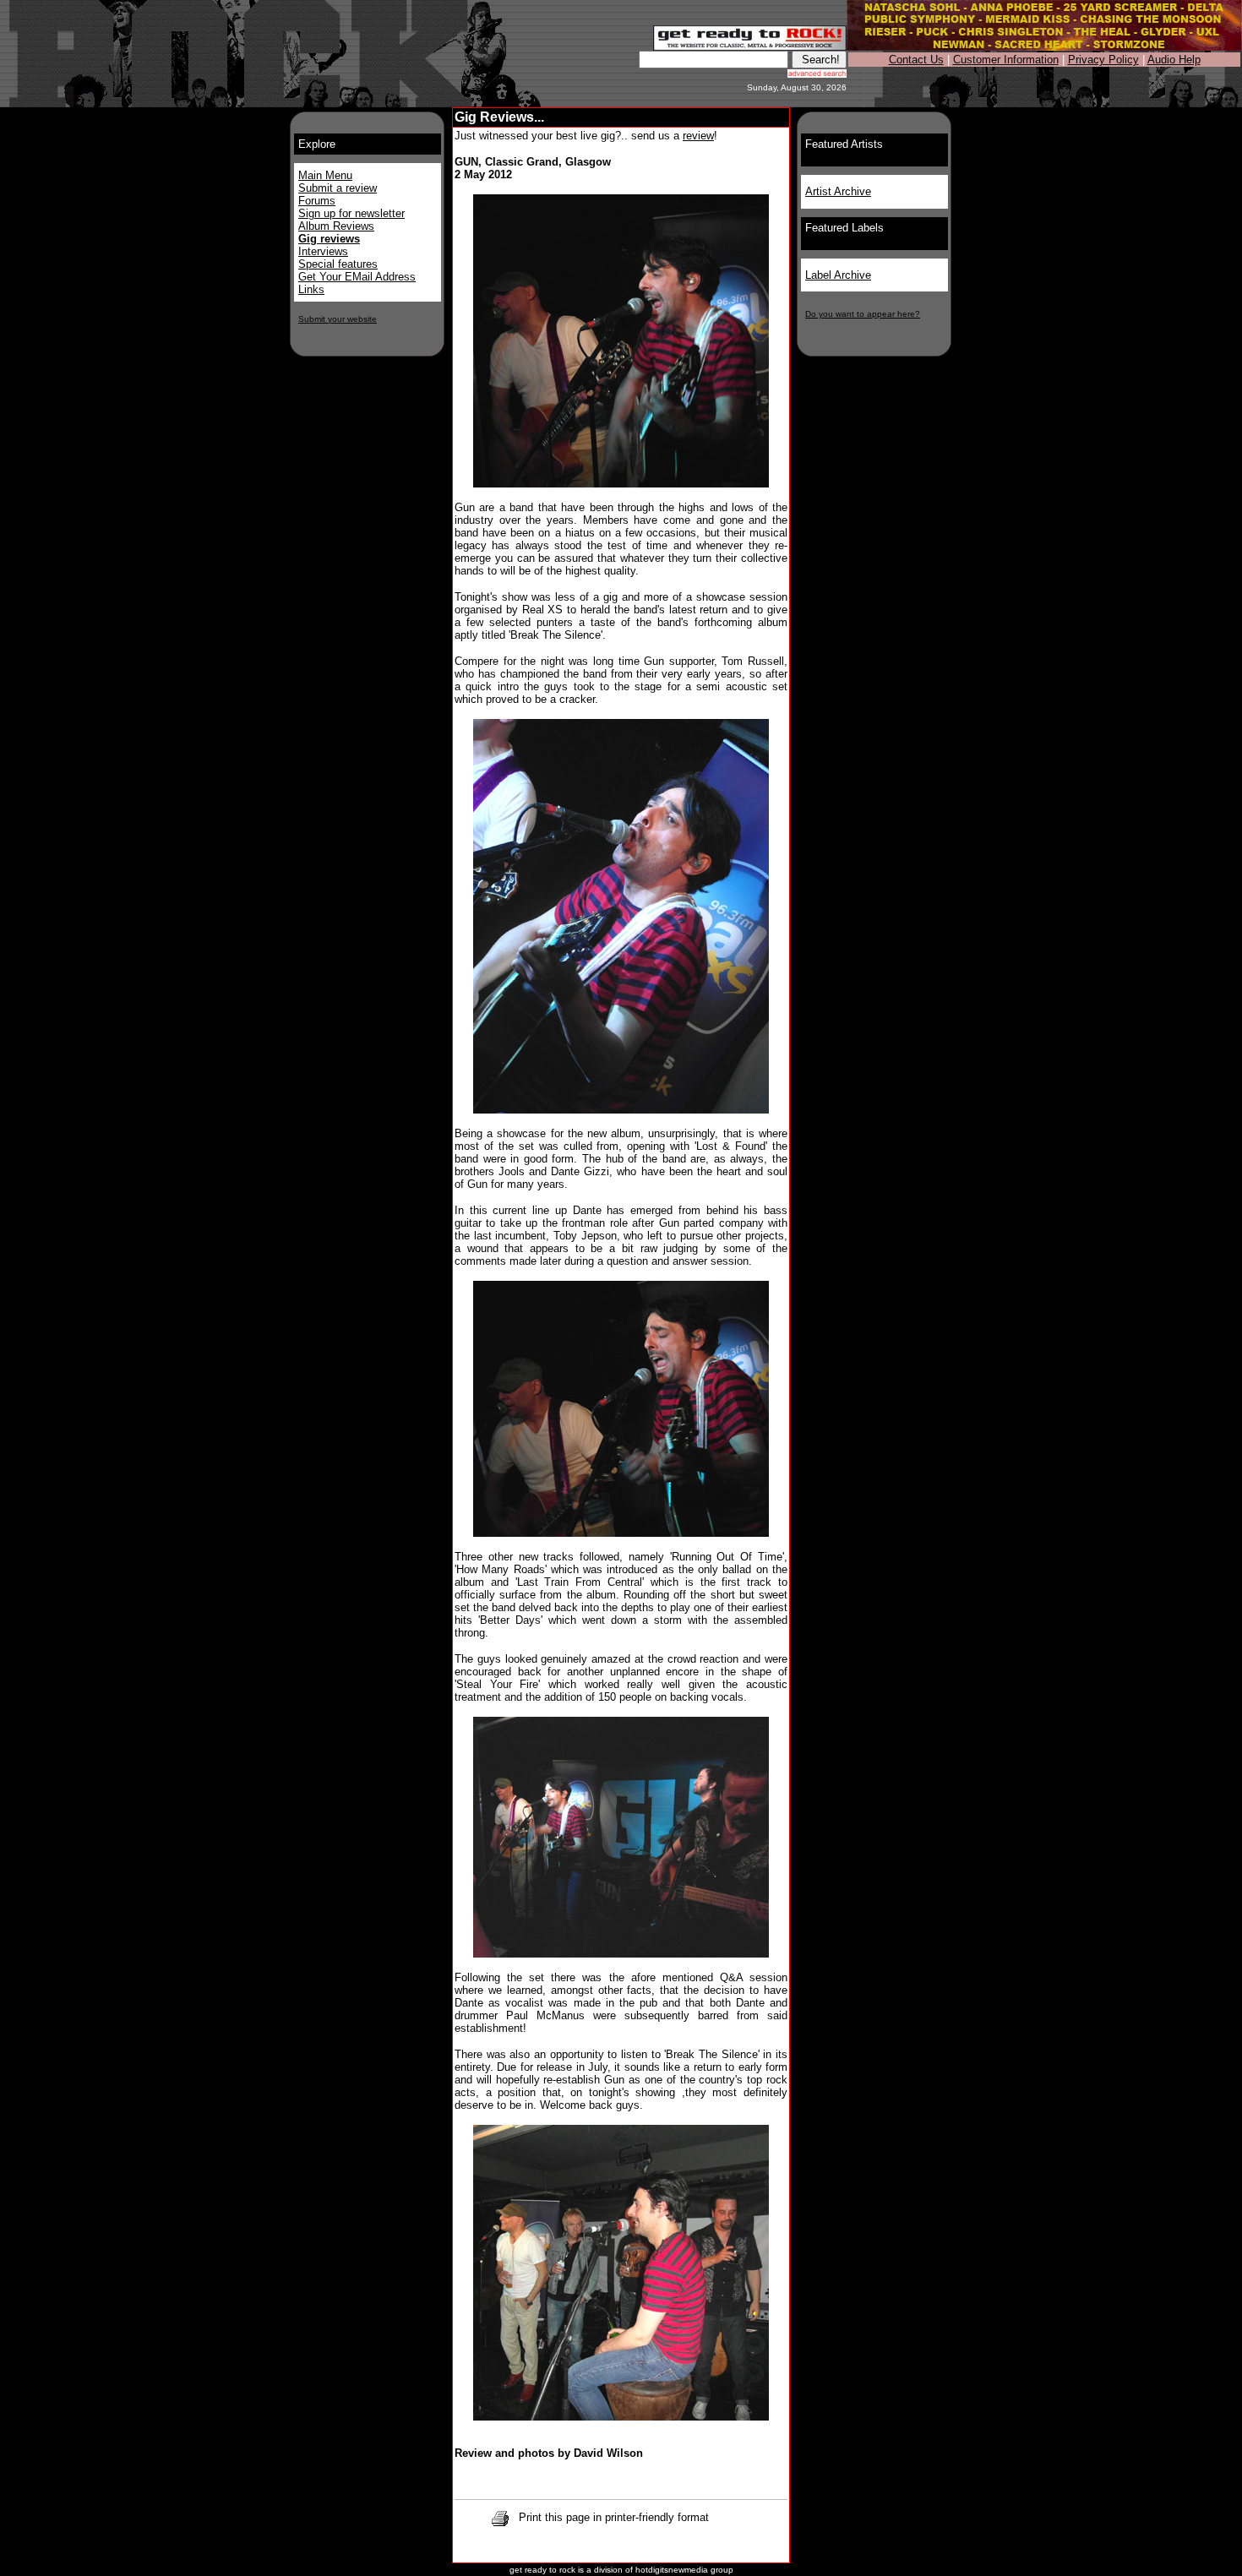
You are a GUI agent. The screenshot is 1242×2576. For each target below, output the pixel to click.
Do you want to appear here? (863, 314)
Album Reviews (336, 226)
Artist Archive (838, 191)
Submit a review (338, 188)
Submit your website (338, 319)
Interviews (323, 251)
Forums (317, 201)
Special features (338, 264)
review (698, 136)
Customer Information (1006, 60)
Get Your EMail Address (357, 277)
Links (311, 289)
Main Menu (325, 175)
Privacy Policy (1103, 60)
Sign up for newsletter (351, 213)
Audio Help (1174, 60)
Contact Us (916, 60)
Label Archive (838, 275)
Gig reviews (329, 239)
